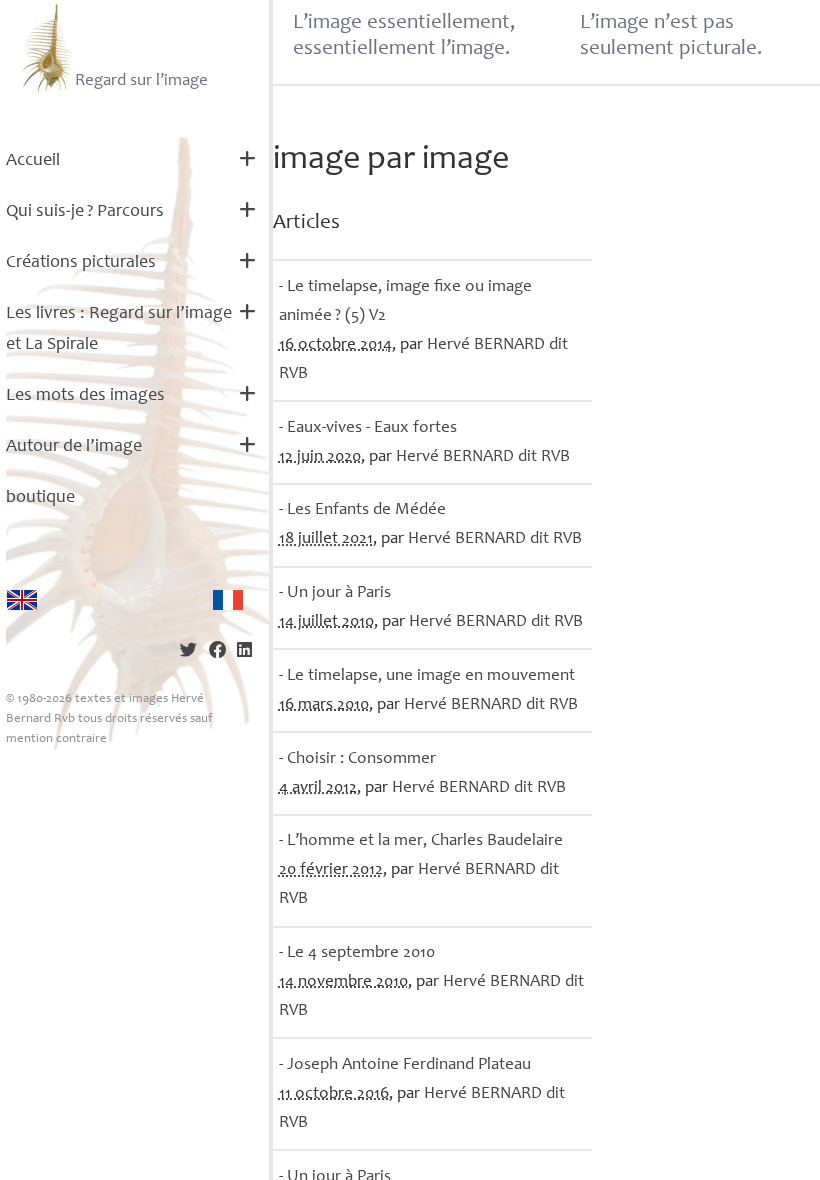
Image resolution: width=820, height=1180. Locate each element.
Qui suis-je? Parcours (85, 212)
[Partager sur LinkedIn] (244, 652)
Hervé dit (483, 457)
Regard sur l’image (141, 81)
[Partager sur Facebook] (217, 652)
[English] (22, 600)
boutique (40, 498)
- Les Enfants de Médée (362, 510)
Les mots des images (85, 396)
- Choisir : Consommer (357, 759)
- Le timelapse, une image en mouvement (427, 676)
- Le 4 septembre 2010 (357, 953)
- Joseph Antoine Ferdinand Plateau (405, 1065)
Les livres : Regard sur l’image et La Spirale (119, 329)
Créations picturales (81, 263)
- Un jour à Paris (335, 593)
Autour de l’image (74, 447)
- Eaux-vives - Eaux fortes (368, 428)
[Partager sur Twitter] (188, 652)
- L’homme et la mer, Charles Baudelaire (421, 841)
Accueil (33, 161)
